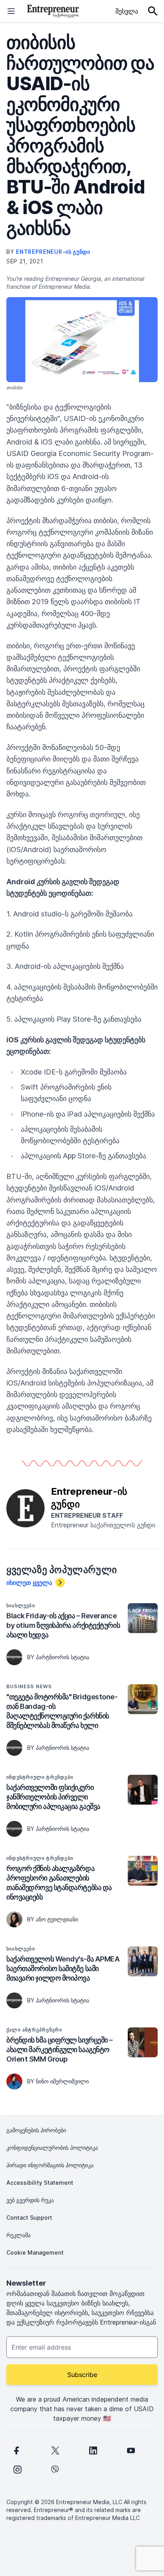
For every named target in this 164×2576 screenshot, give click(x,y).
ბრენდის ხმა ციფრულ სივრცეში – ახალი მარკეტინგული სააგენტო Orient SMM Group (60, 2049)
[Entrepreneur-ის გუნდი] (25, 1507)
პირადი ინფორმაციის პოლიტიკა (50, 2165)
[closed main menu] (11, 11)
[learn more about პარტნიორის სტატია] (14, 1657)
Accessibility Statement (40, 2183)
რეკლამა (19, 2235)
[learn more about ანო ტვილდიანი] (14, 1919)
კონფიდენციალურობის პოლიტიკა (52, 2148)
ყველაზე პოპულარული (62, 1570)
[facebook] (16, 2450)
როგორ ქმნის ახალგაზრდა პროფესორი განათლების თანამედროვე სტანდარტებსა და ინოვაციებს (59, 1883)
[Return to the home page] (53, 11)
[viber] (55, 2470)
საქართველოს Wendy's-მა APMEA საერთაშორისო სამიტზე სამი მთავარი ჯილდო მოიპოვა (63, 1968)
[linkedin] (93, 2450)
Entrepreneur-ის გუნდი (53, 252)
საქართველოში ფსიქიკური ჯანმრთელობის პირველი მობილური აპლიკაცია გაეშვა (53, 1797)
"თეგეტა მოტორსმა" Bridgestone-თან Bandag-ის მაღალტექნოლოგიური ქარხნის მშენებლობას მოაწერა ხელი (62, 1711)
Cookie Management (35, 2252)
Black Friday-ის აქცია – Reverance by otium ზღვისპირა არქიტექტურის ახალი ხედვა (63, 1625)
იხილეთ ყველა (29, 1583)
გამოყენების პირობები (36, 2130)
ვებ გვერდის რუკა (30, 2200)
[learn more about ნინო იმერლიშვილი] (14, 2081)
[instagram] (18, 2470)
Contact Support (29, 2218)
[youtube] (131, 2450)
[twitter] (55, 2450)
